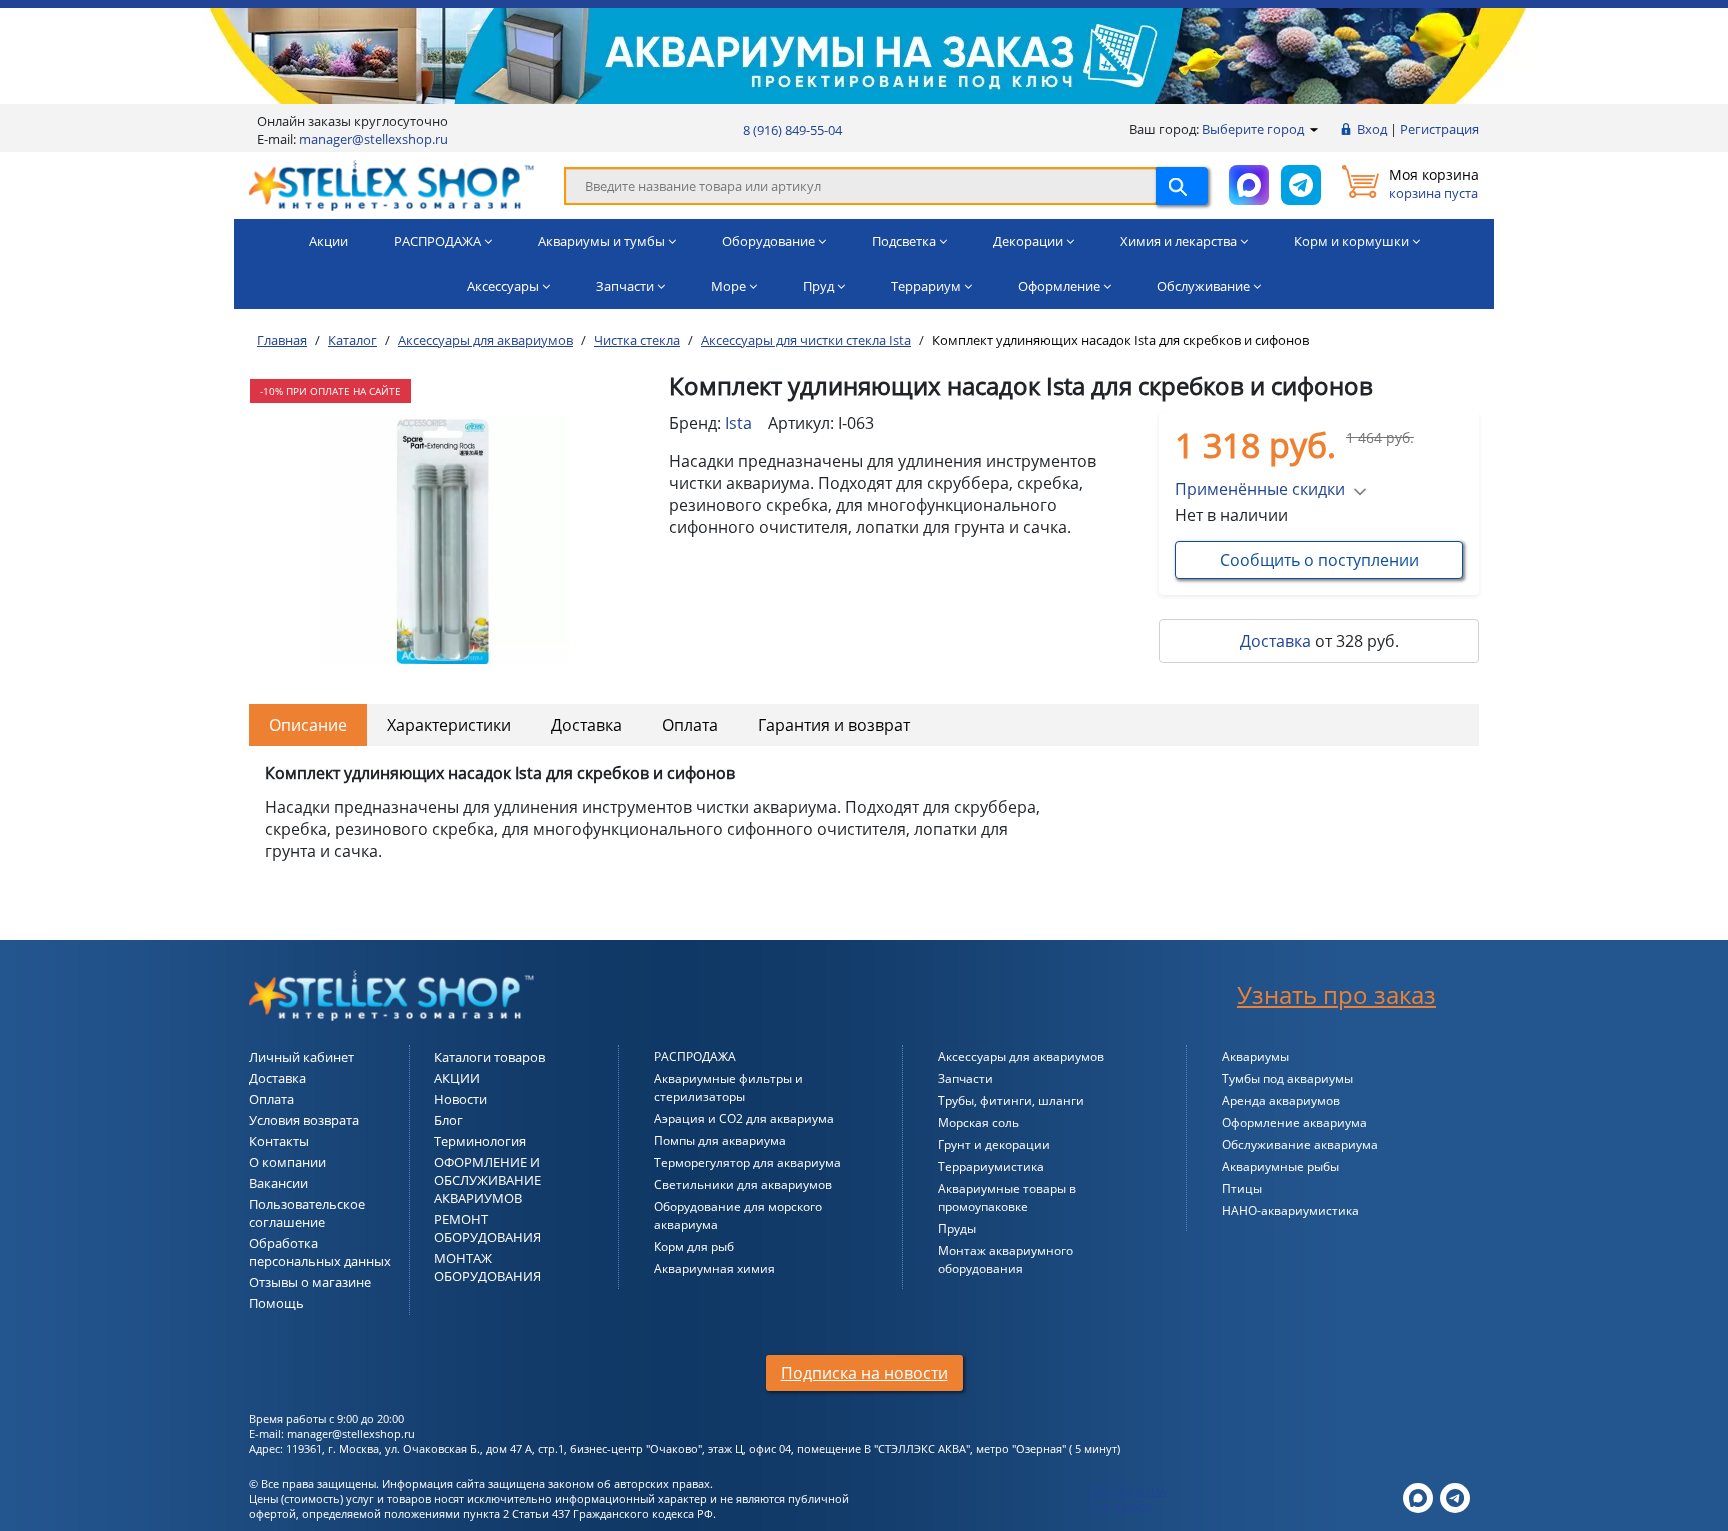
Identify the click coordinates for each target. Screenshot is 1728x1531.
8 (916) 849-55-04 (792, 130)
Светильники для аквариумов (743, 1184)
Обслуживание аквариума (1300, 1144)
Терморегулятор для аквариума (747, 1162)
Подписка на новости (864, 1373)
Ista (738, 423)
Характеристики (449, 725)
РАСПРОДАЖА (695, 1056)
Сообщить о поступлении (1319, 560)
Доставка (1275, 641)
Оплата (690, 725)
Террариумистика (991, 1166)
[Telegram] (1455, 1496)
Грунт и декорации (994, 1144)
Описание (308, 725)
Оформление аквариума (1294, 1122)
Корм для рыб (694, 1246)
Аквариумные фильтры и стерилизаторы (728, 1087)
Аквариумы (1255, 1056)
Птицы (1242, 1188)
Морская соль (978, 1122)
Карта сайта (1121, 1505)
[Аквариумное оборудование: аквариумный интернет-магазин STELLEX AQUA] (391, 184)
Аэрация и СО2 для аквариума (744, 1118)
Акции (328, 241)
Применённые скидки (1260, 489)
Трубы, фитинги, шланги (1011, 1100)
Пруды (957, 1228)
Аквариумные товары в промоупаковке (1007, 1197)
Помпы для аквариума (720, 1140)
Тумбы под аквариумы (1287, 1078)
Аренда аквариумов (1281, 1100)
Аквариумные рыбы (1280, 1166)
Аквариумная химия (714, 1268)
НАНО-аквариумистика (1290, 1210)
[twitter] (1418, 1496)
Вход (1372, 129)
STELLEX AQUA (1128, 1490)
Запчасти (965, 1078)
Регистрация (1439, 129)
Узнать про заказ (1336, 994)
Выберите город (1254, 129)
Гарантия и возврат (834, 725)
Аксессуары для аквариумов (1021, 1056)
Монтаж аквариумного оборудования (1005, 1259)
